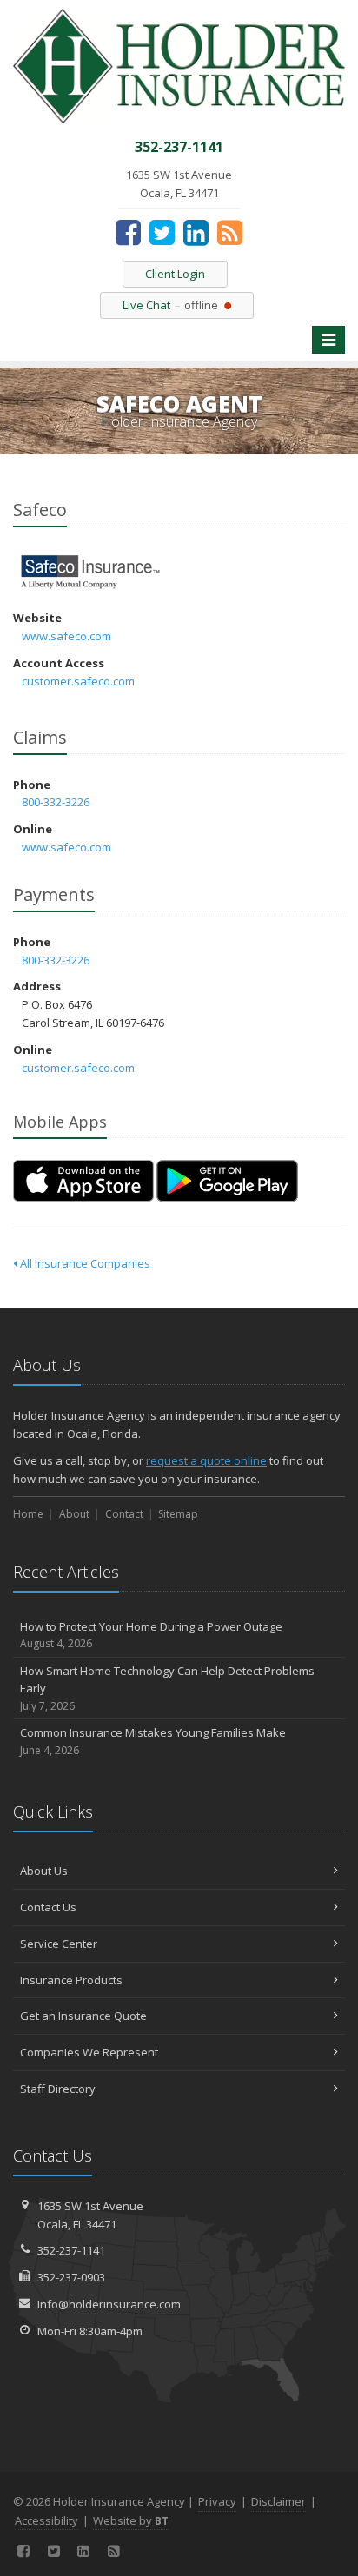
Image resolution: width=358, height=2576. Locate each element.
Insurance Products (71, 1980)
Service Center (59, 1944)
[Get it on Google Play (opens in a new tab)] (227, 1181)
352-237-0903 (71, 2277)
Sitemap (178, 1514)
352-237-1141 (71, 2250)
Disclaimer (278, 2501)
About (74, 1514)
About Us (44, 1871)
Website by (131, 2520)
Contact (124, 1514)
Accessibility (46, 2520)
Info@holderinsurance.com (109, 2304)
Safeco (91, 572)
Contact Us (48, 1907)
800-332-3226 (56, 802)
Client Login (175, 274)
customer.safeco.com (78, 681)
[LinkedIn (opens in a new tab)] (196, 232)
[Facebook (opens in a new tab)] (128, 232)
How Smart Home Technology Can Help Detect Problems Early (167, 1689)
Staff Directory (58, 2089)
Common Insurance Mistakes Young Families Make (153, 1741)
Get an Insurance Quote (83, 2016)
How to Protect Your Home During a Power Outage (151, 1635)
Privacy (217, 2501)
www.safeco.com (66, 636)
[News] (230, 232)
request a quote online (206, 1460)
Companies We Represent (89, 2052)
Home (28, 1514)
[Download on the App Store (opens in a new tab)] (83, 1181)
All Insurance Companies (84, 1263)
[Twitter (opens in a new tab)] (162, 232)
